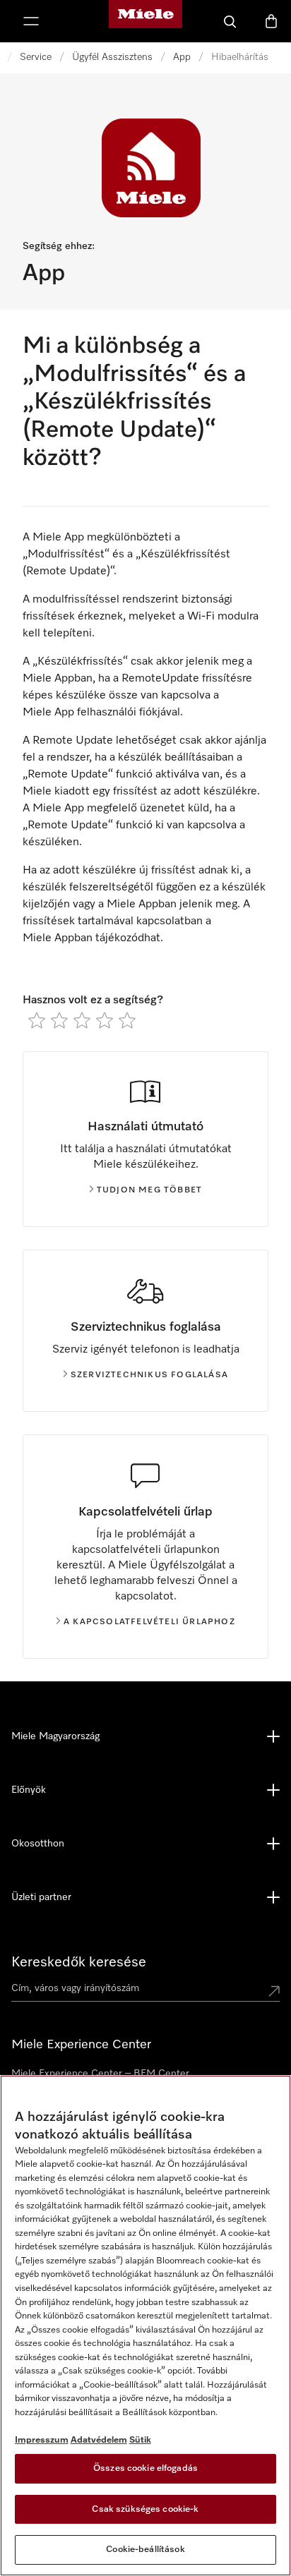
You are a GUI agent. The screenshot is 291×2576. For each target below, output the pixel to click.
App (182, 57)
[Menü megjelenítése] (31, 21)
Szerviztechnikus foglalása (149, 1375)
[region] (145, 2326)
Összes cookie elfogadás (145, 2468)
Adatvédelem (99, 2440)
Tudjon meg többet (149, 1190)
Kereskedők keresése (79, 1962)
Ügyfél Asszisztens (112, 57)
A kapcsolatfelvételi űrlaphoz (149, 1622)
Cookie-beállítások (145, 2550)
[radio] (37, 1020)
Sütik (140, 2440)
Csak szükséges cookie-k (145, 2509)
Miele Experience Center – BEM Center (100, 2074)
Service (36, 57)
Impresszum (42, 2440)
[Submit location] (274, 1991)
